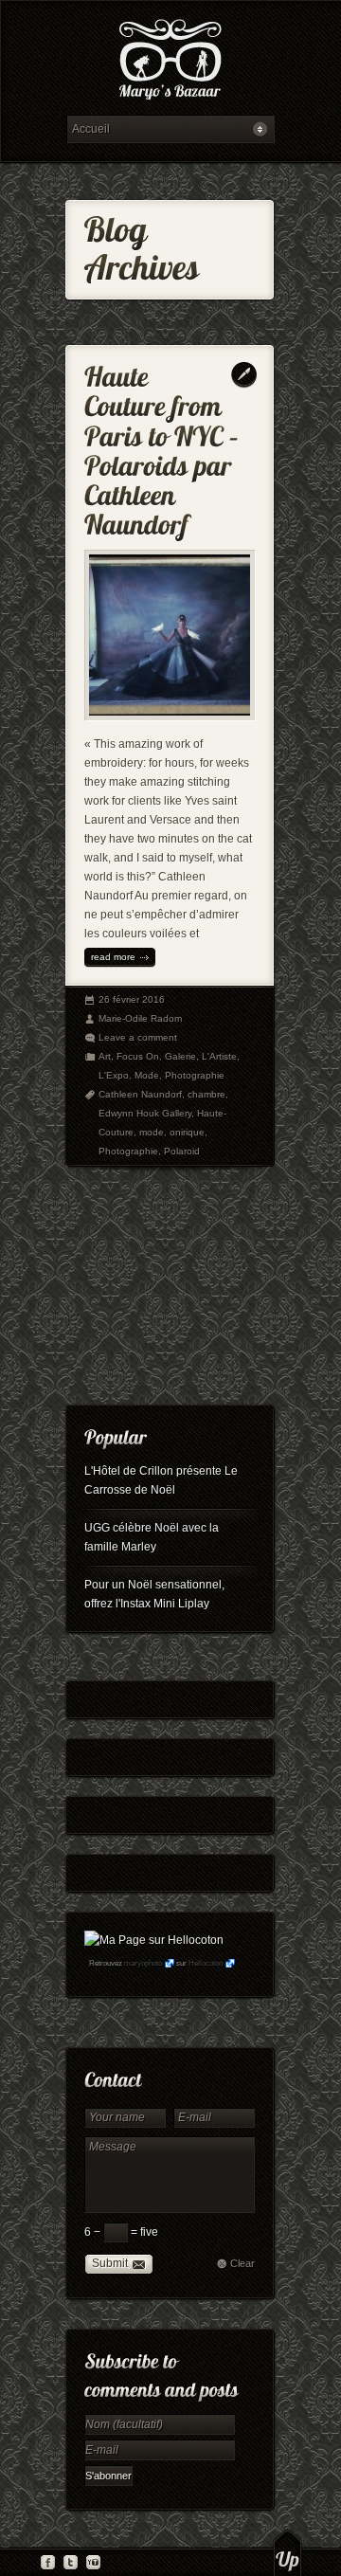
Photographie (195, 1075)
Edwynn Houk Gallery (145, 1113)
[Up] (287, 2552)
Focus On (138, 1056)
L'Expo (114, 1075)
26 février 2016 (132, 999)
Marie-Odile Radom (140, 1018)
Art (105, 1056)
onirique (187, 1132)
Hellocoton (206, 1963)
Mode (147, 1075)
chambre (206, 1094)
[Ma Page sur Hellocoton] (154, 1940)
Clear (242, 2263)
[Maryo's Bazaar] (170, 62)
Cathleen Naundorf (140, 1094)
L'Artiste (219, 1056)
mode (152, 1132)
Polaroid (182, 1151)
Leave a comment (138, 1037)
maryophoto (143, 1963)
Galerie (180, 1056)
